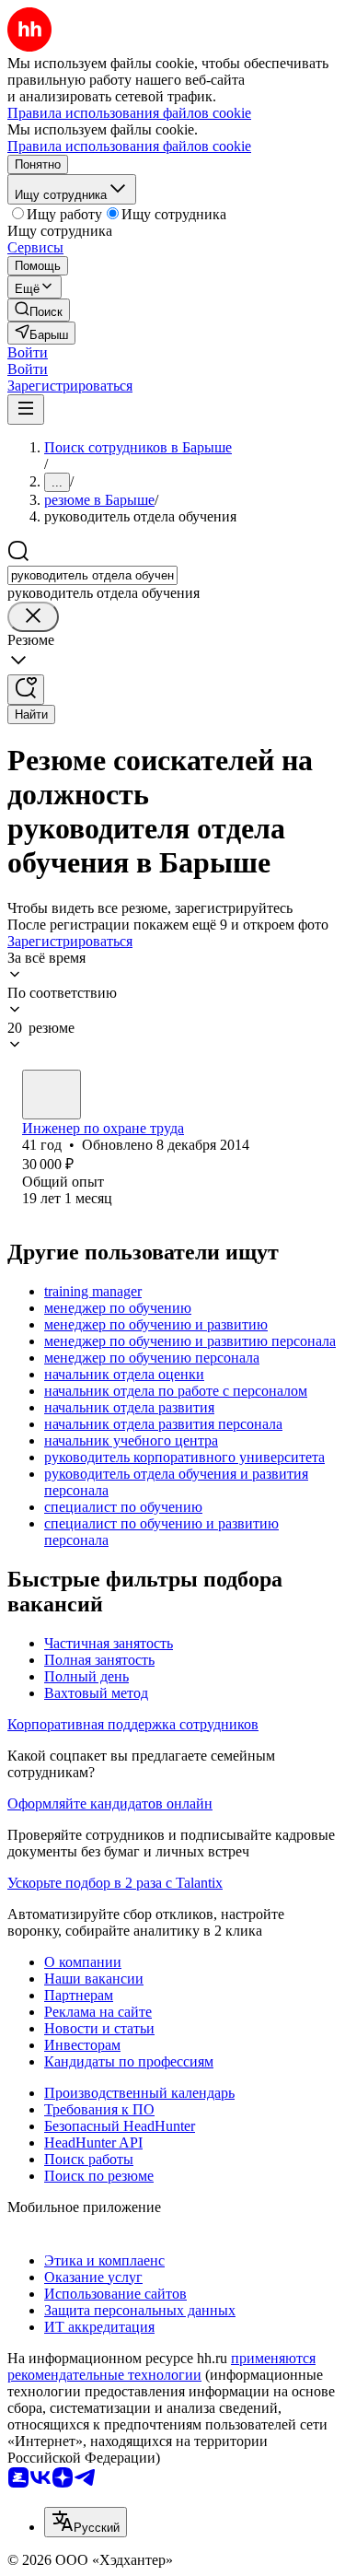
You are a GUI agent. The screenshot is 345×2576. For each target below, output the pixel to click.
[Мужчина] (52, 1095)
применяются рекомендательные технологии (161, 2366)
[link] (39, 310)
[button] (28, 352)
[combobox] (92, 575)
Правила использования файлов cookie (129, 146)
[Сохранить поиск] (26, 690)
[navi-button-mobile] (26, 410)
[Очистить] (33, 617)
